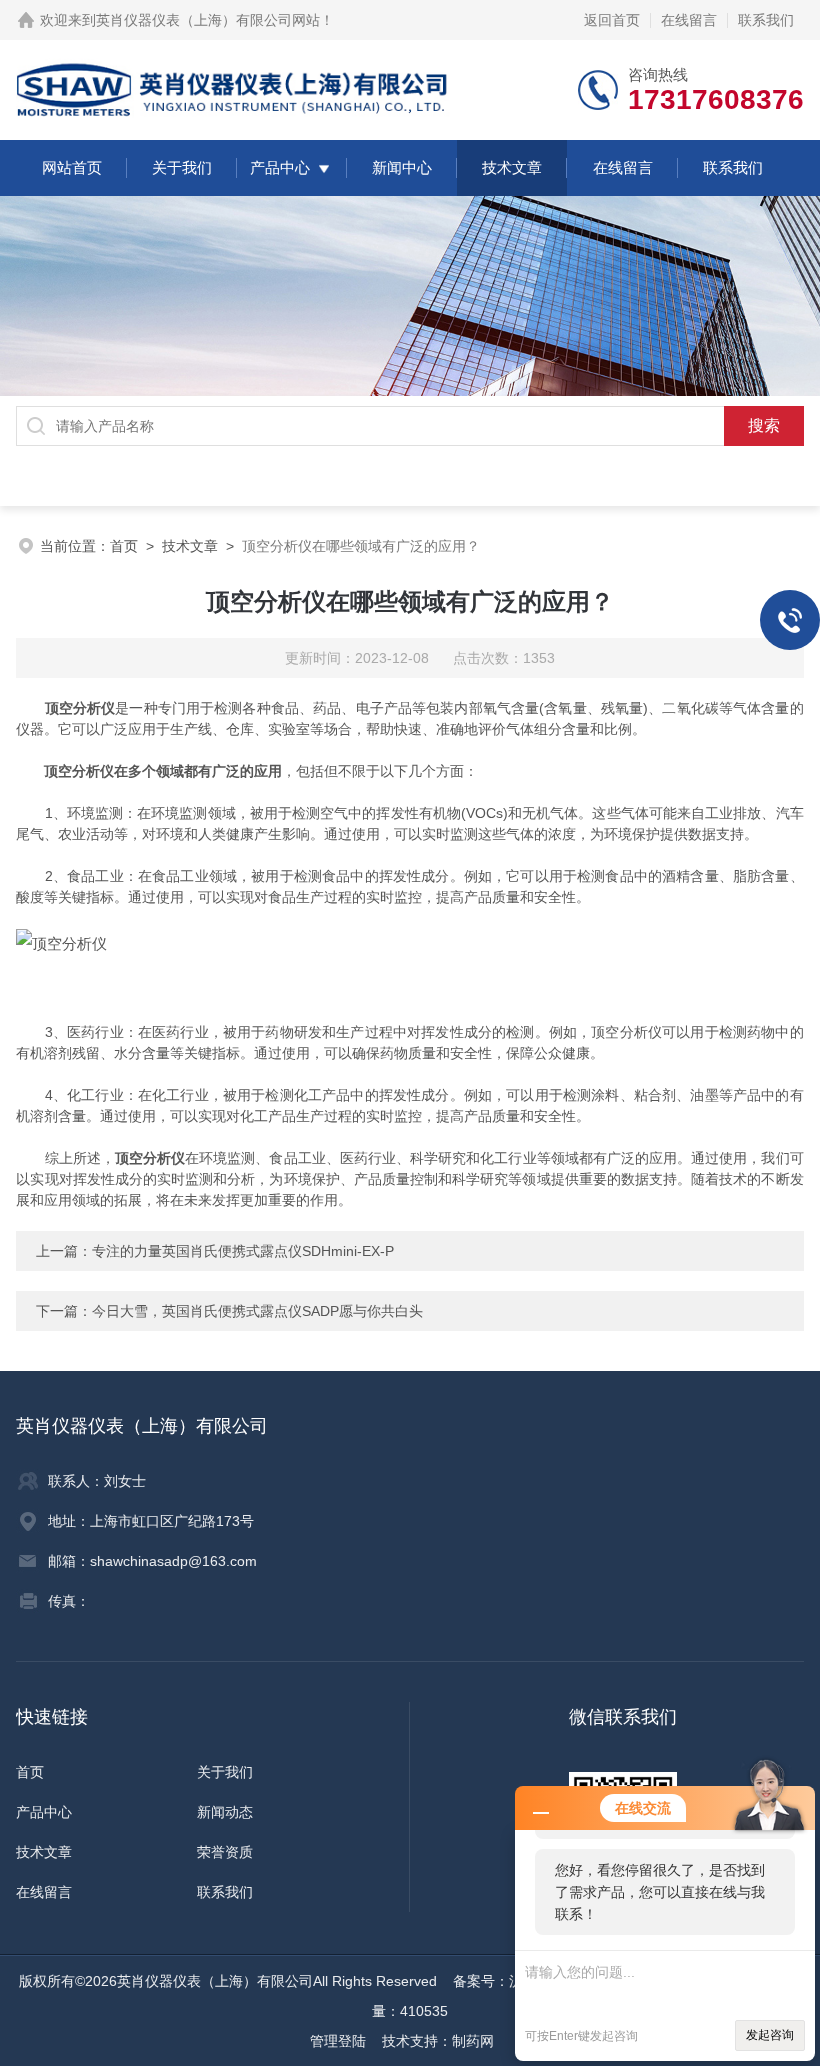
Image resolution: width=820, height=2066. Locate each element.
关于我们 (182, 167)
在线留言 (689, 20)
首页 (124, 546)
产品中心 (280, 167)
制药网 (473, 2041)
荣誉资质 (225, 1852)
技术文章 (512, 167)
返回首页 (612, 20)
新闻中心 (402, 167)
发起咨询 (770, 2035)
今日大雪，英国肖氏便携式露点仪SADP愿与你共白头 (257, 1311)
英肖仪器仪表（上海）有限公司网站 (208, 20)
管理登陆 (338, 2041)
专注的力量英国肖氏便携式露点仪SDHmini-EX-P (243, 1251)
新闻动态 (225, 1812)
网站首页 (72, 167)
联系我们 (766, 20)
